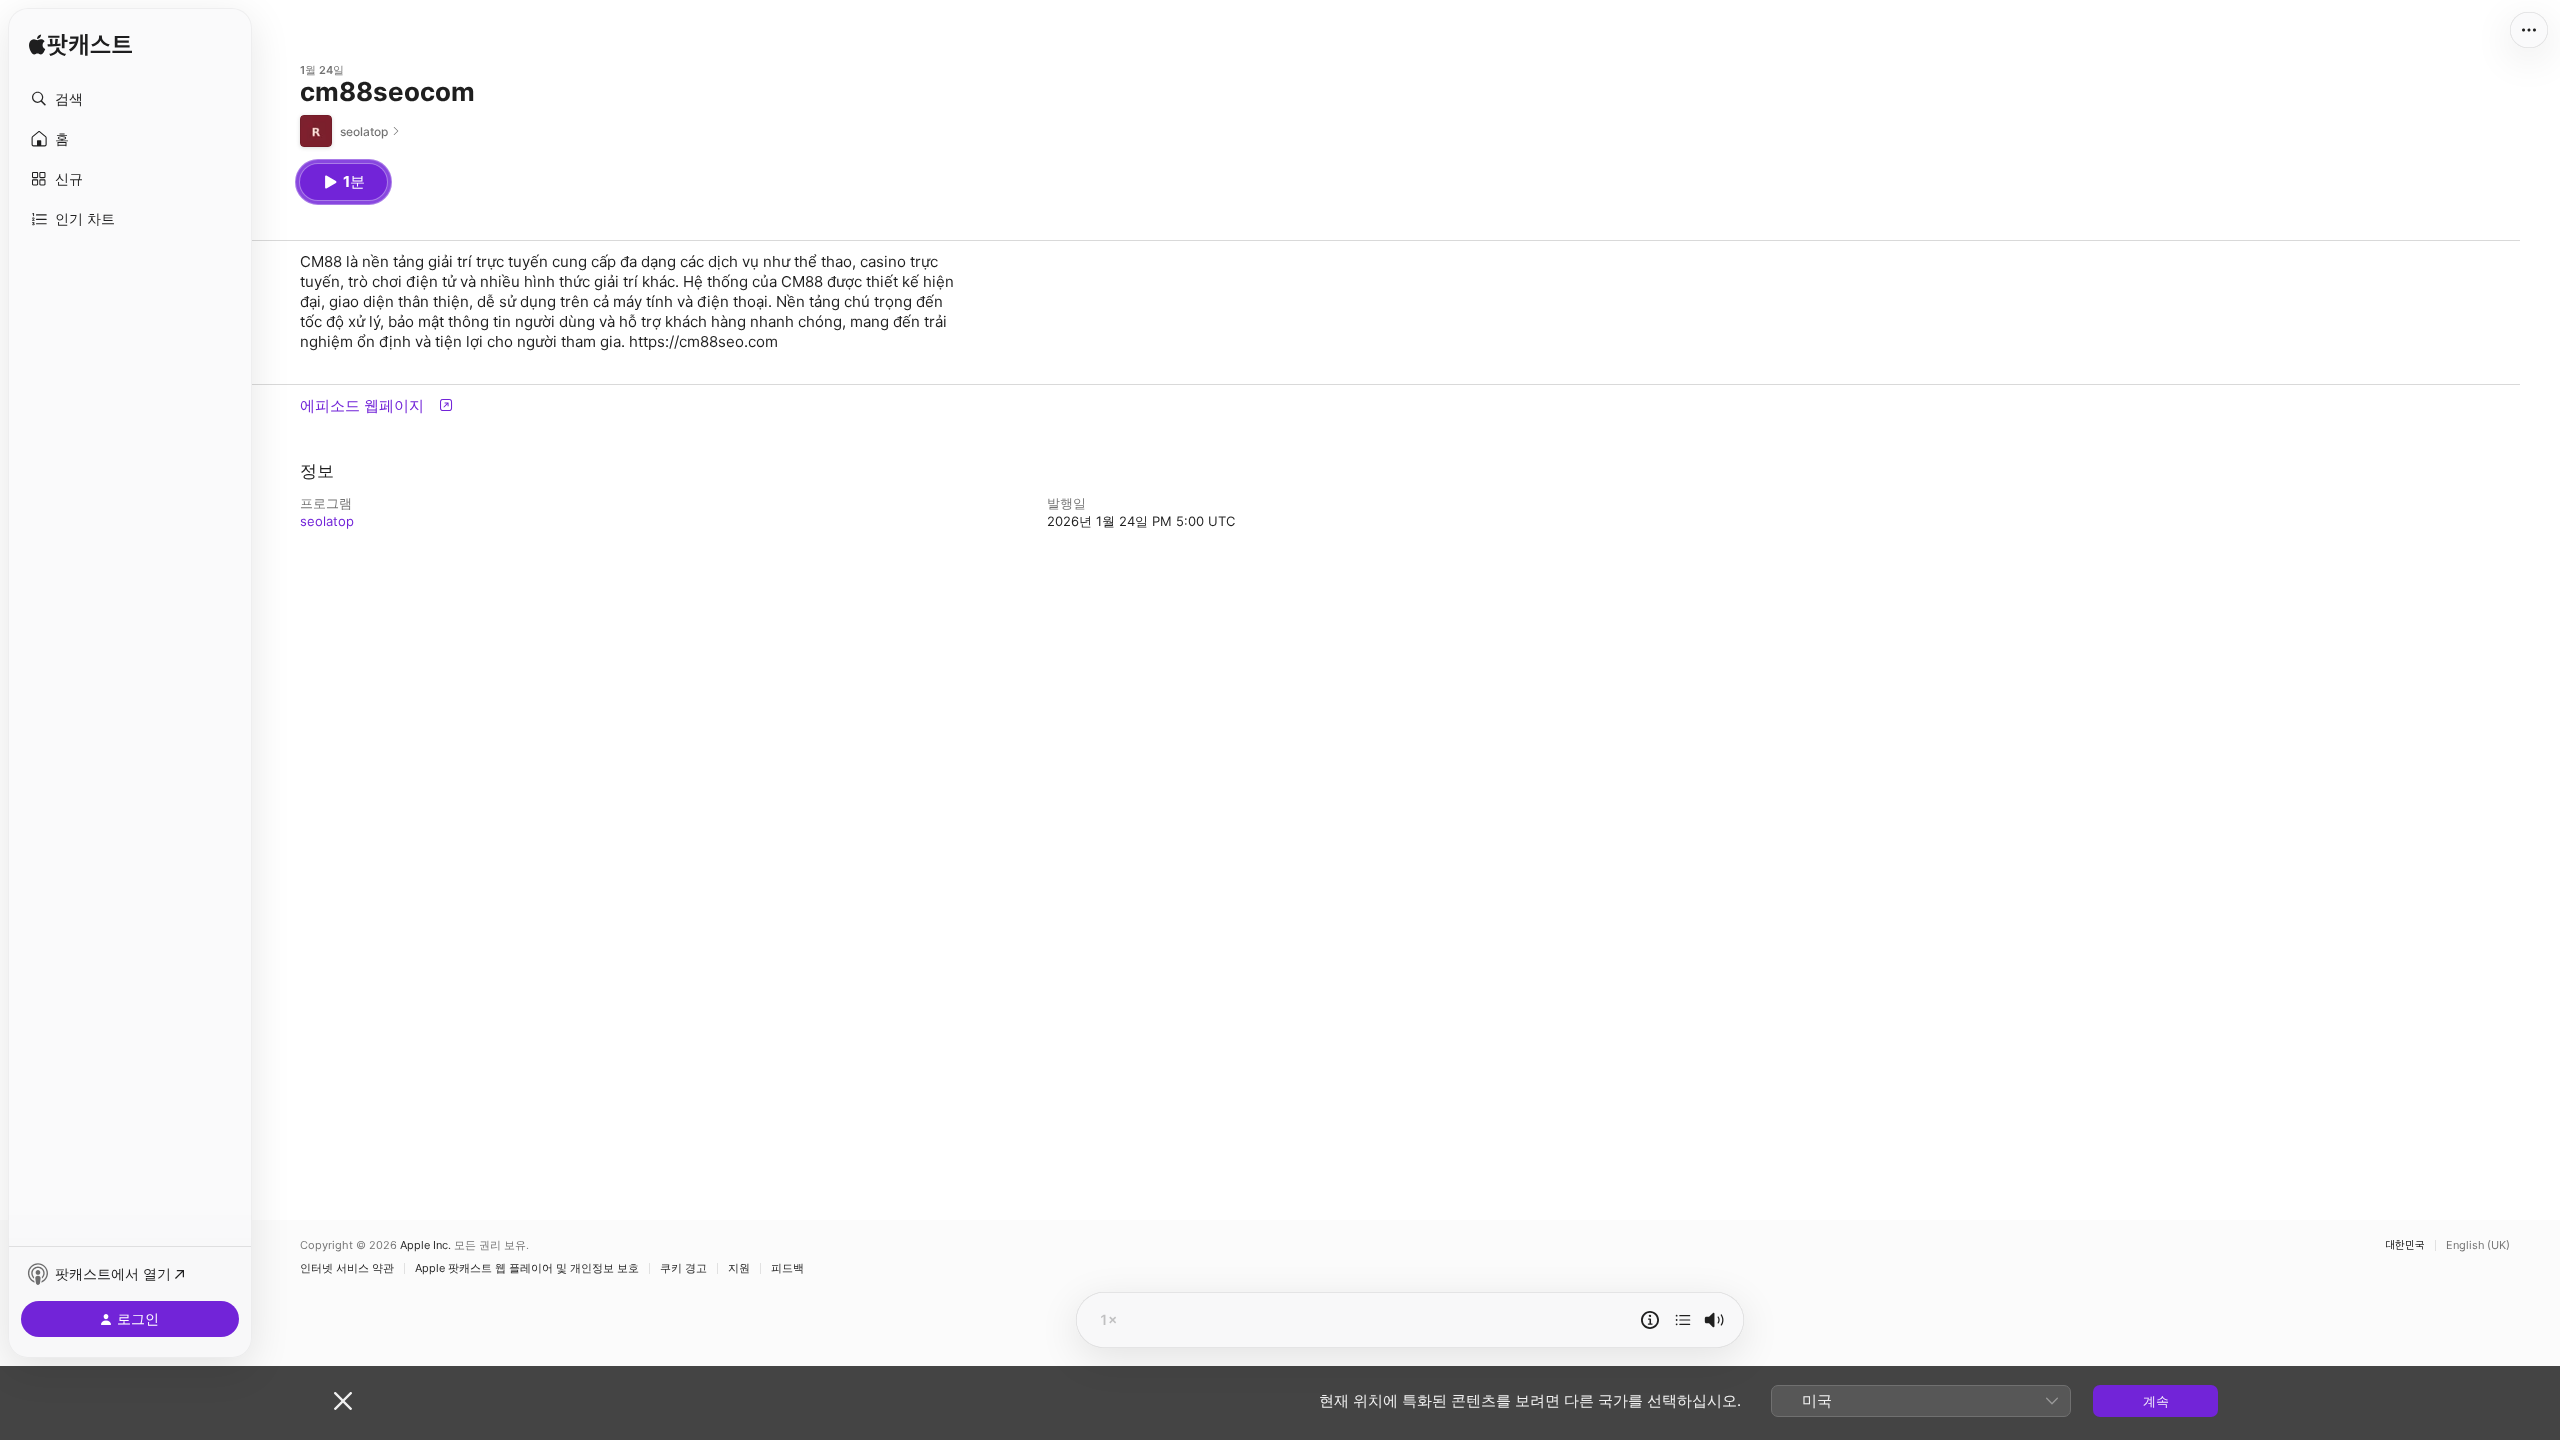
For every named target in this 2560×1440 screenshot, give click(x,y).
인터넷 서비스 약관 (347, 1268)
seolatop (327, 521)
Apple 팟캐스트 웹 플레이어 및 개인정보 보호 (527, 1268)
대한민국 (2405, 1245)
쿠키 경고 (683, 1268)
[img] (80, 45)
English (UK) (2478, 1245)
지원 (739, 1268)
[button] (130, 99)
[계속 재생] (1683, 1320)
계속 (2156, 1401)
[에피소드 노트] (1650, 1320)
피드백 (787, 1268)
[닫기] (343, 1401)
